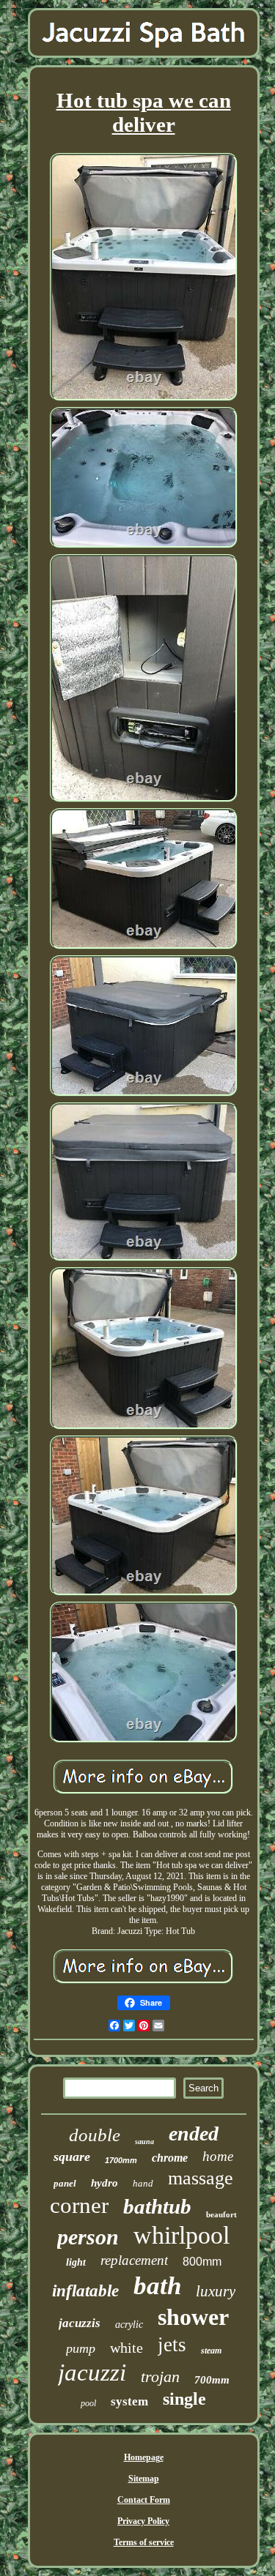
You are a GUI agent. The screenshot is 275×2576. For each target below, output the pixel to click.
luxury (216, 2291)
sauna (144, 2142)
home (218, 2156)
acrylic (129, 2325)
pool (88, 2403)
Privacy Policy (143, 2521)
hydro (104, 2183)
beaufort (221, 2214)
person (88, 2237)
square (72, 2157)
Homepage (144, 2457)
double (95, 2135)
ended (194, 2133)
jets (172, 2345)
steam (211, 2351)
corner (79, 2205)
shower (193, 2317)
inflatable (85, 2291)
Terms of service (144, 2542)
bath (157, 2286)
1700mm (121, 2160)
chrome (170, 2158)
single (184, 2399)
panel (65, 2183)
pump (81, 2348)
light (76, 2262)
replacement (134, 2260)
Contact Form (144, 2500)
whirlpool (181, 2235)
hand (143, 2183)
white (126, 2348)
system (129, 2401)
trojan (160, 2377)
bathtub (157, 2206)
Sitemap (144, 2479)
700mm (212, 2380)
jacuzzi (92, 2372)
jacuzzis (80, 2323)
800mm (202, 2262)
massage (201, 2178)
